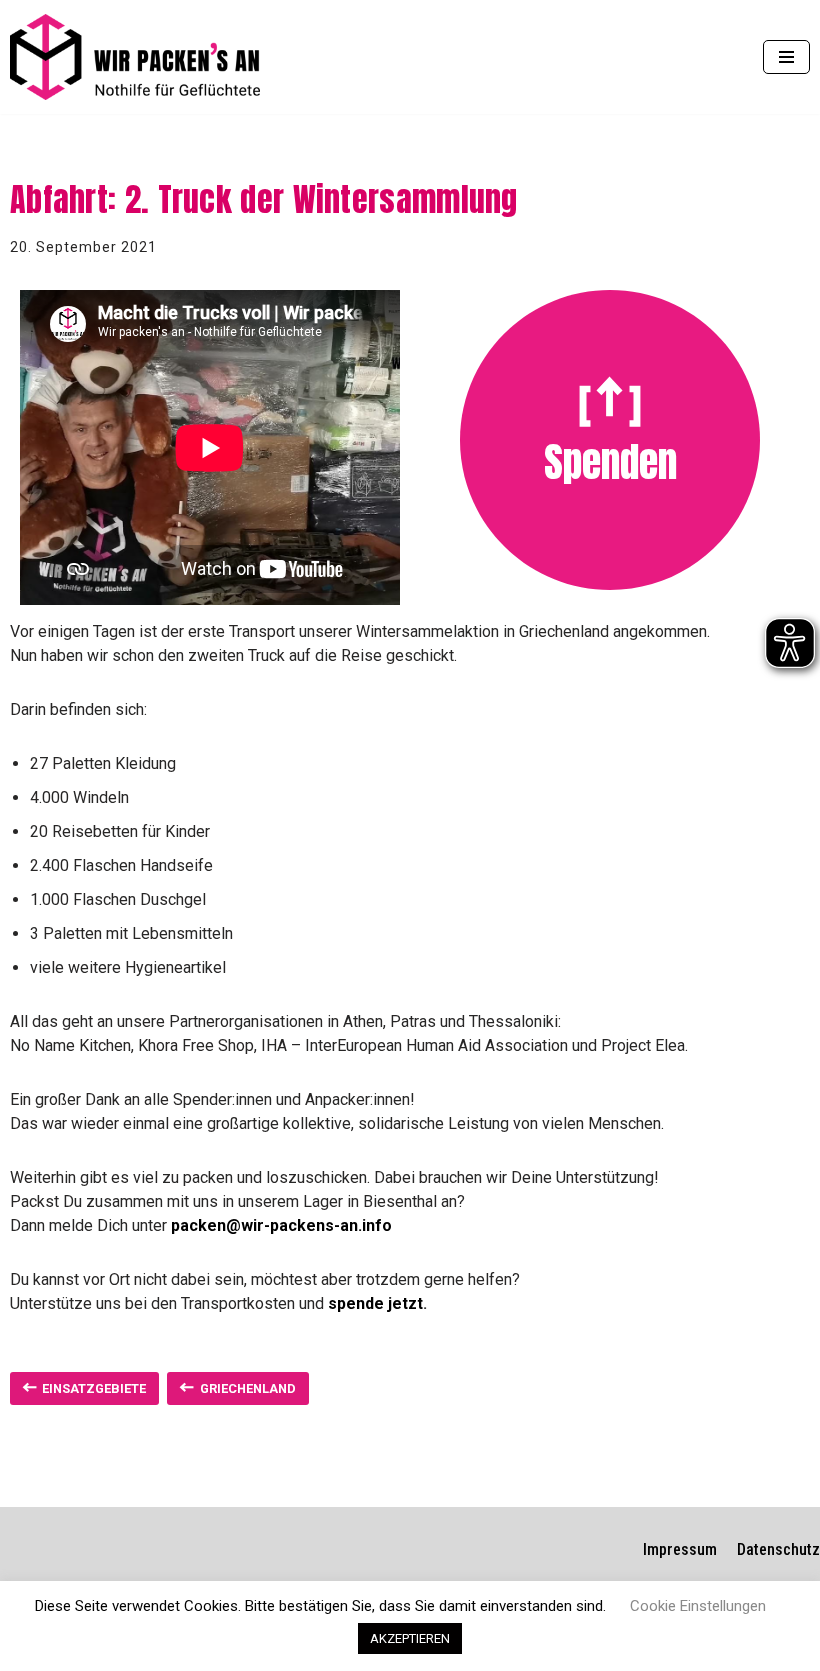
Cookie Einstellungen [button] (698, 1606)
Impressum (680, 1549)
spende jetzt (375, 1303)
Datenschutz (778, 1549)
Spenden (610, 462)
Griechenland (248, 1388)
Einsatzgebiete (94, 1388)
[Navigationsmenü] (786, 57)
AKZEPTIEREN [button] (410, 1638)
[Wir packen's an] (135, 57)
